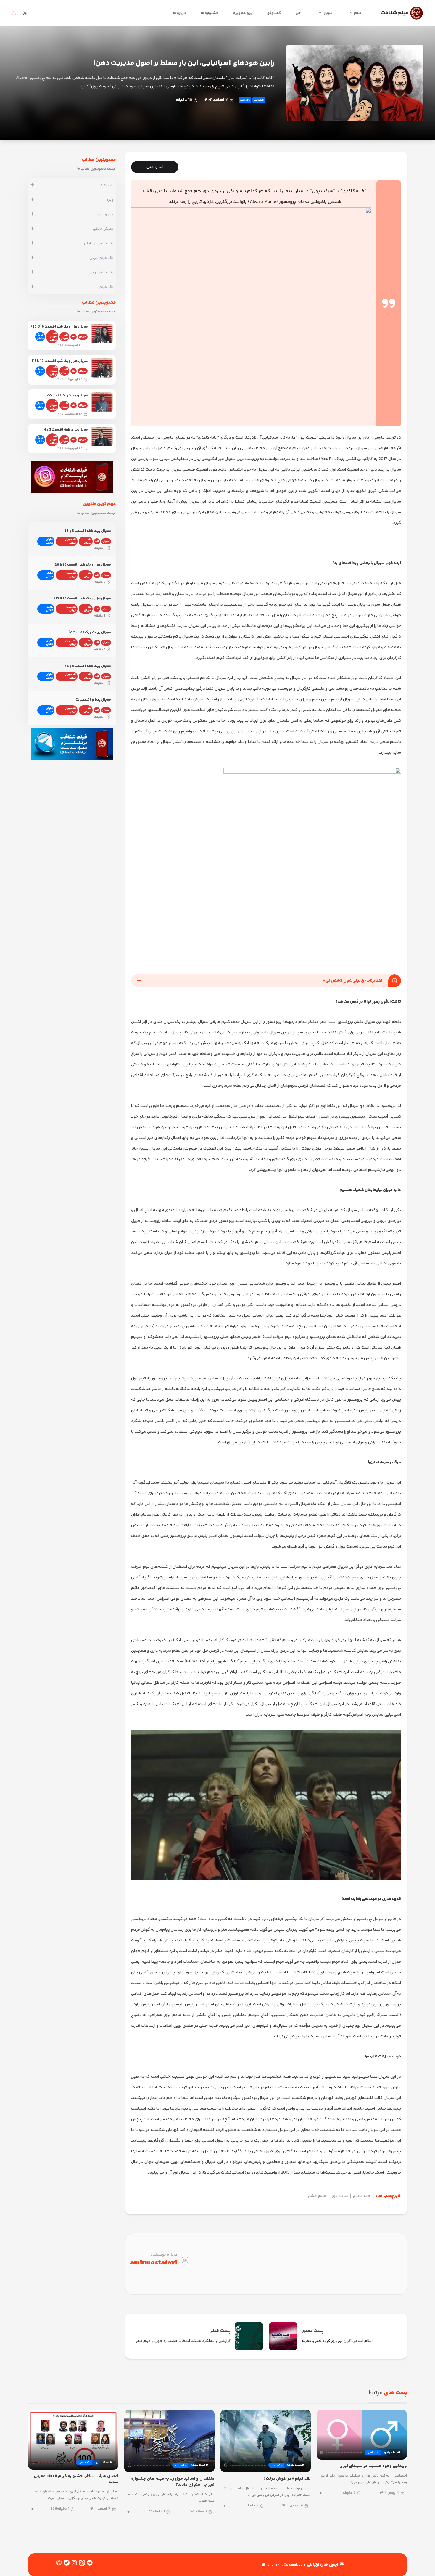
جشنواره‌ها (210, 13)
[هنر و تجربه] (32, 214)
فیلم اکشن (317, 2196)
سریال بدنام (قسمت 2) (93, 700)
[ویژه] (32, 200)
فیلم (358, 13)
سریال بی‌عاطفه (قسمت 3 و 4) (65, 430)
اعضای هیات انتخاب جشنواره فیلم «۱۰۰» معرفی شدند (76, 2479)
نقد (74, 337)
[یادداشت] (32, 185)
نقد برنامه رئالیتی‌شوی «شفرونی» (353, 981)
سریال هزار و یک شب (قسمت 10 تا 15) (60, 361)
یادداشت (245, 100)
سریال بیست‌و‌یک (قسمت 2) (66, 395)
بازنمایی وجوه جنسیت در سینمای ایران (373, 2466)
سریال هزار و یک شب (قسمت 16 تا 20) (59, 327)
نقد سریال (64, 337)
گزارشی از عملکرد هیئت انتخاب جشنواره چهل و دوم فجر (183, 2341)
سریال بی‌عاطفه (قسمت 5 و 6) (88, 531)
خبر (298, 13)
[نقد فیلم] (32, 287)
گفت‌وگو (274, 13)
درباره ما (180, 13)
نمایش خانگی (40, 337)
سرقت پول (339, 2196)
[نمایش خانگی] (32, 229)
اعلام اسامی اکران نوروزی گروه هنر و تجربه (337, 2341)
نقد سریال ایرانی (53, 337)
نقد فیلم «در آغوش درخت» (287, 2479)
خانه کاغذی (362, 2196)
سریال (327, 13)
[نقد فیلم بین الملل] (32, 243)
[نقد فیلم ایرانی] (32, 258)
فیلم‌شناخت (395, 13)
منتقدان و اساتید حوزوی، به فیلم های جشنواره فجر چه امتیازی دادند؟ (173, 2482)
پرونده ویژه (243, 13)
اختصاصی (259, 100)
